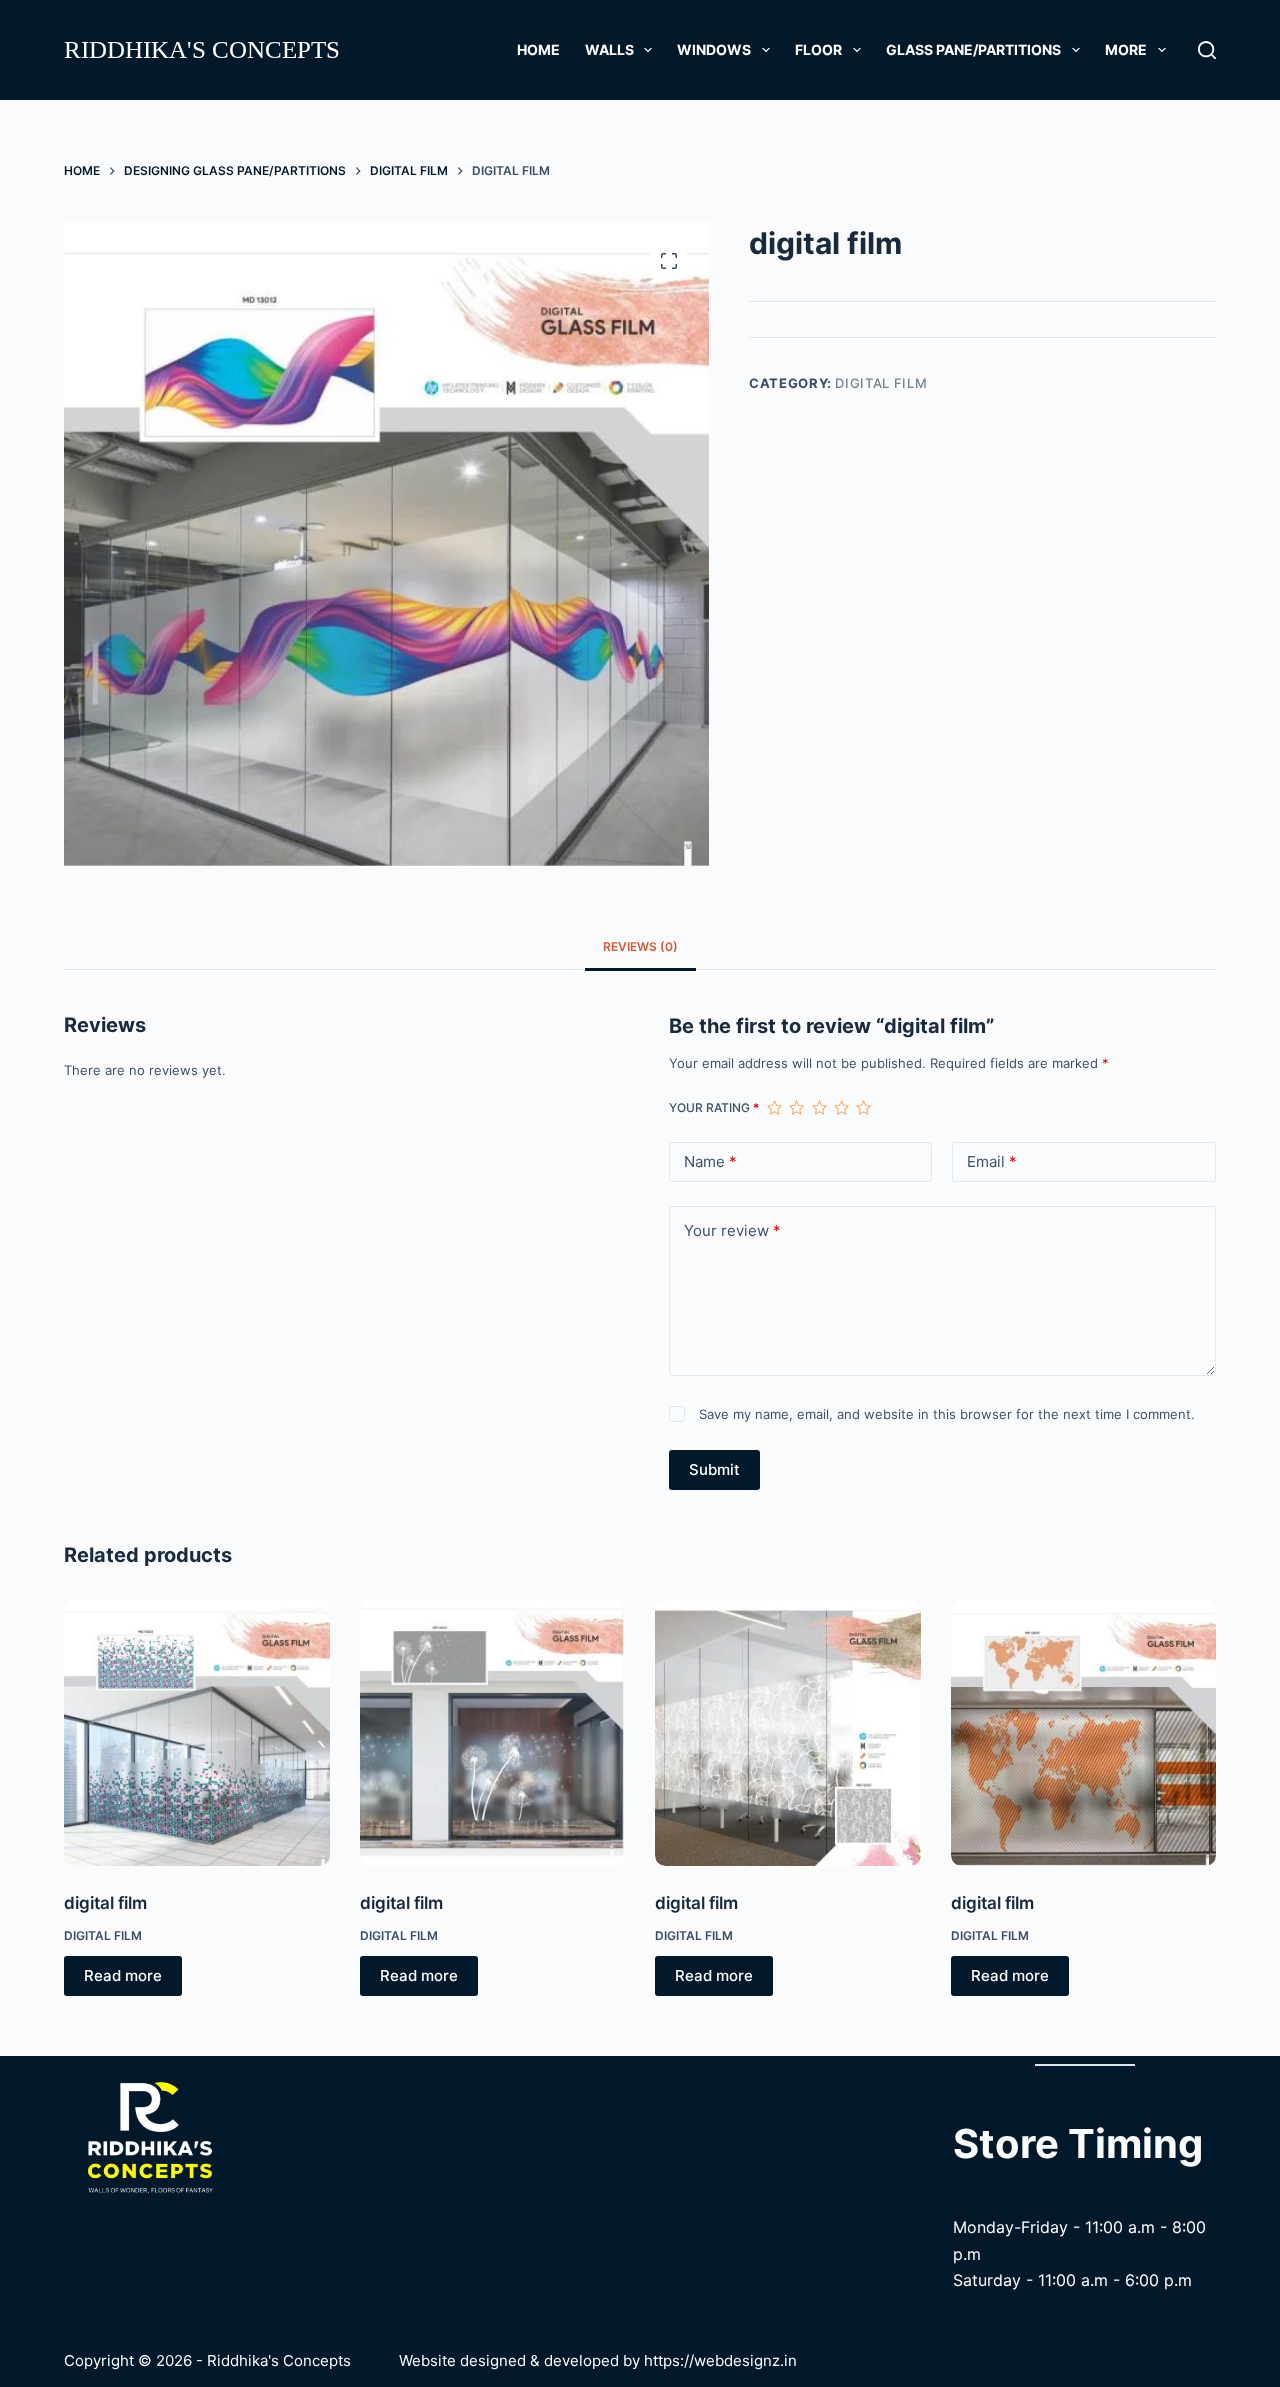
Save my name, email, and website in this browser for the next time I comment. (947, 1414)
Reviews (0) (640, 946)
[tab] (640, 947)
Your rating (714, 1107)
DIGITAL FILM (881, 383)
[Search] (1207, 50)
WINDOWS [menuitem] (714, 49)
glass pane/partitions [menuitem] (973, 49)
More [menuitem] (1126, 49)
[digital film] (197, 1733)
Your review (732, 1230)
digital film (105, 1903)
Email (992, 1161)
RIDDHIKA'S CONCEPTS (202, 49)
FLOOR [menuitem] (818, 49)
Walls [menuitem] (609, 49)
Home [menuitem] (538, 49)
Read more (123, 1975)
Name (710, 1161)
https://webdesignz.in (720, 2360)
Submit (714, 1469)
